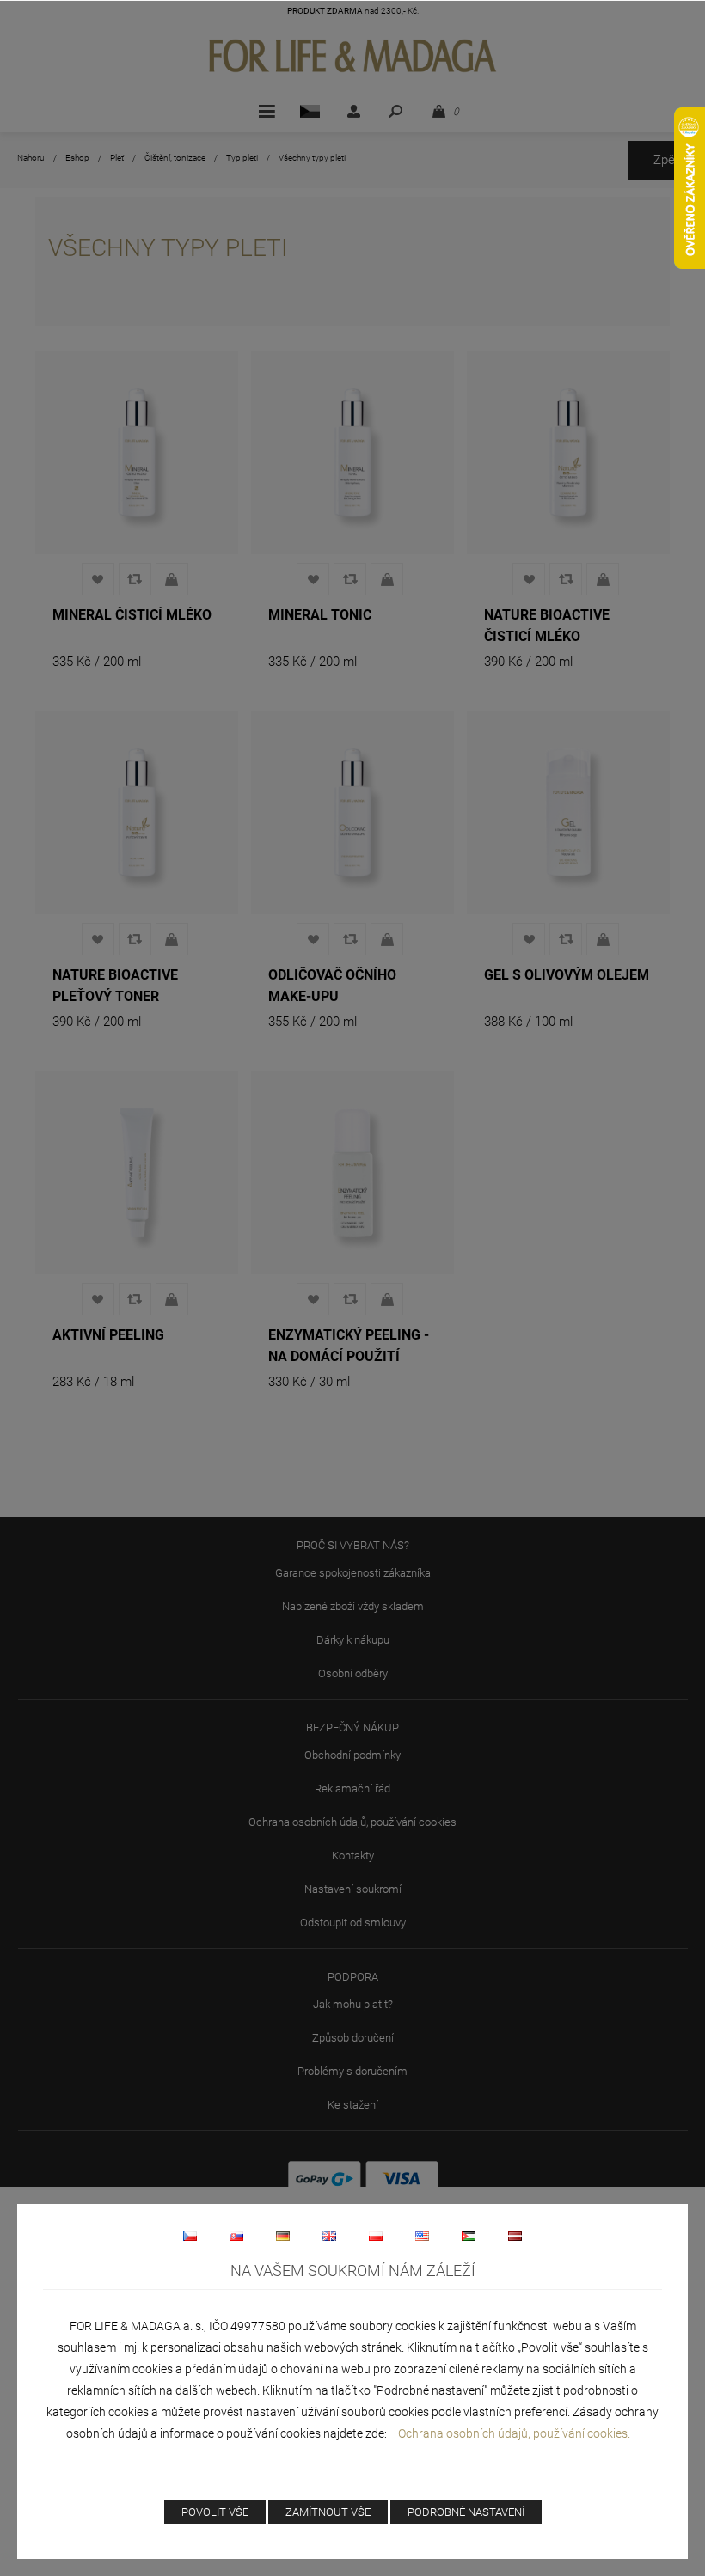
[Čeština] (190, 2236)
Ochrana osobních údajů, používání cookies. (514, 2433)
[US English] (422, 2236)
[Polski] (376, 2236)
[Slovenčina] (236, 2236)
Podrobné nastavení (466, 2512)
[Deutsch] (283, 2236)
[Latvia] (515, 2236)
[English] (329, 2236)
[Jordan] (469, 2236)
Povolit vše (215, 2512)
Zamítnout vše (328, 2512)
